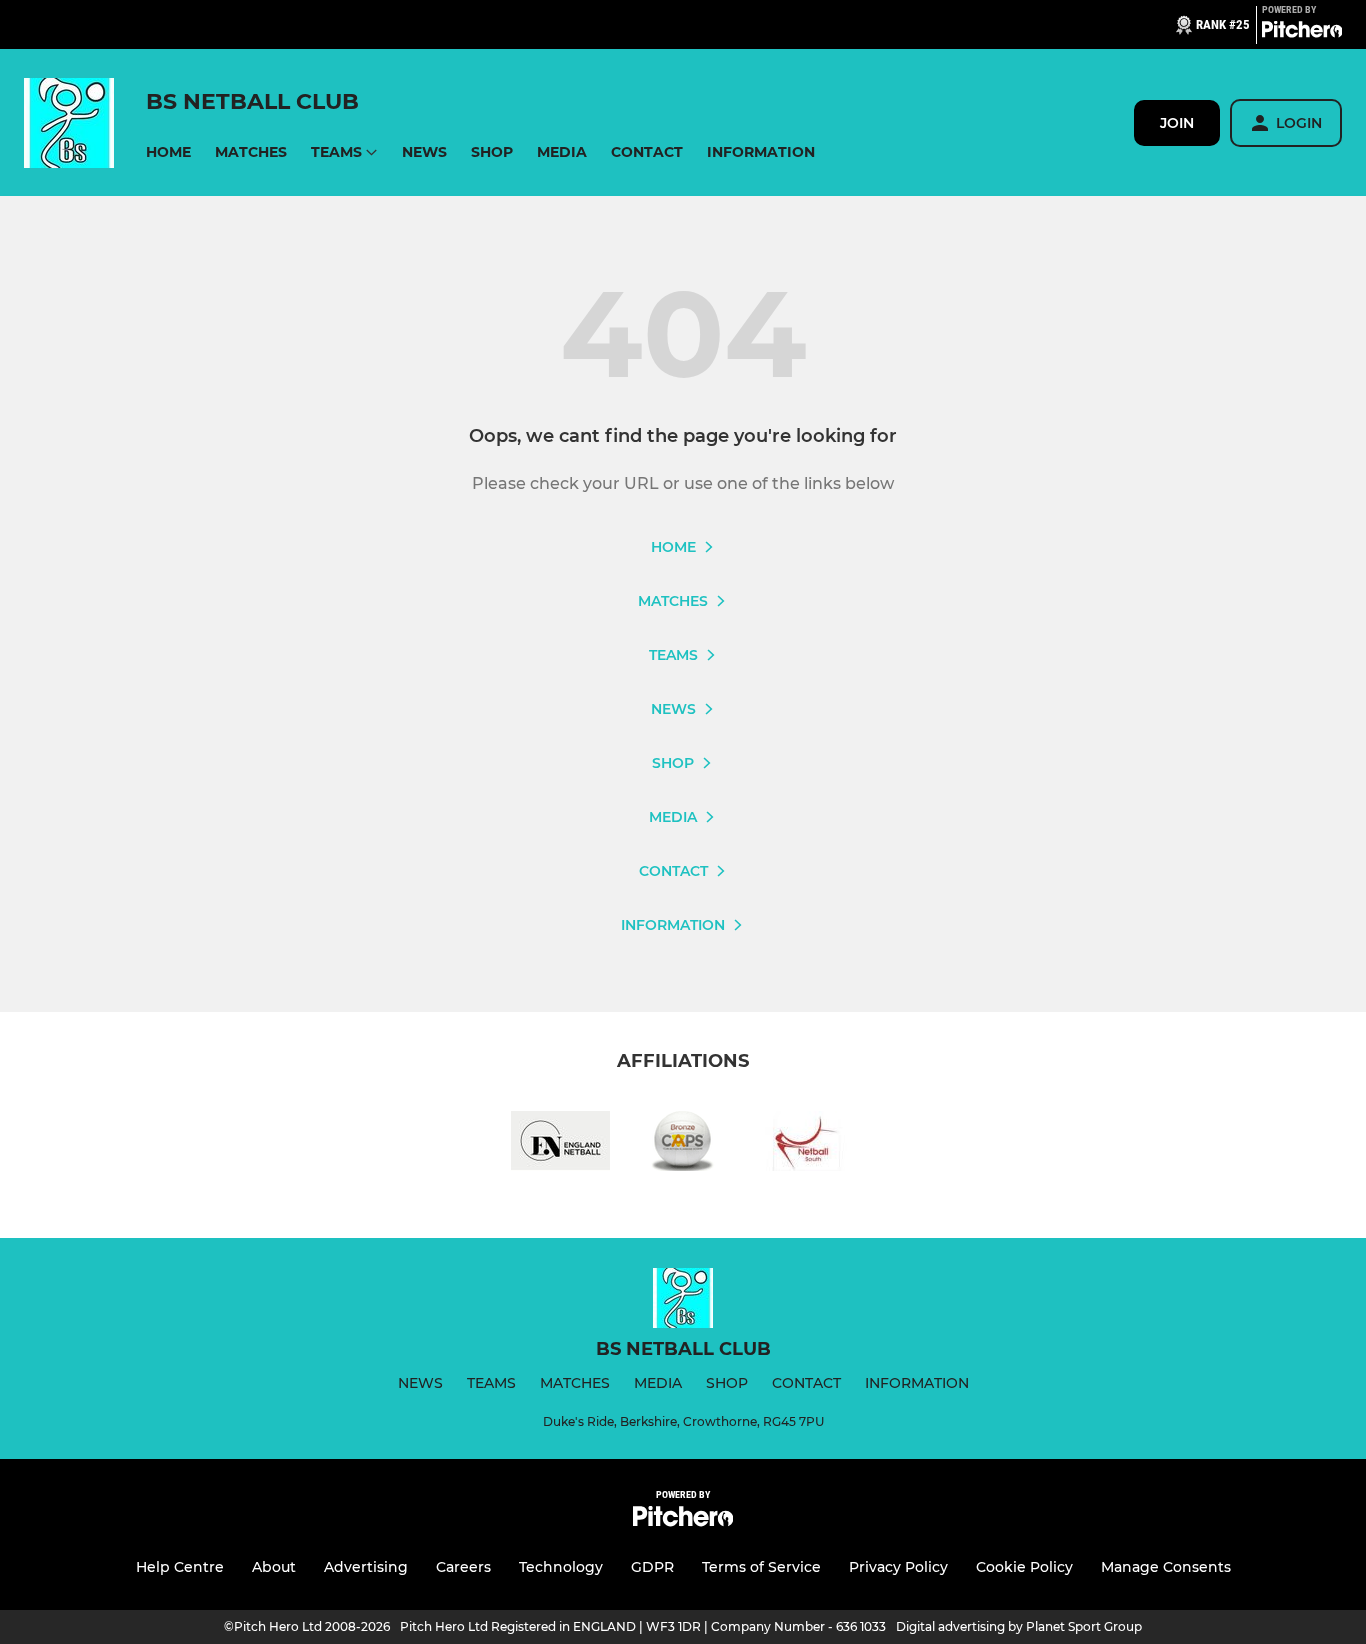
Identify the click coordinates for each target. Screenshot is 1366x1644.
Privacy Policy (898, 1567)
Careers (463, 1567)
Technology (561, 1567)
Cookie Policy (1024, 1567)
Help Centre (180, 1567)
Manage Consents (1166, 1567)
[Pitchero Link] (1302, 33)
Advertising (366, 1567)
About (274, 1567)
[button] (168, 152)
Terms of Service (761, 1567)
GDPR (652, 1567)
